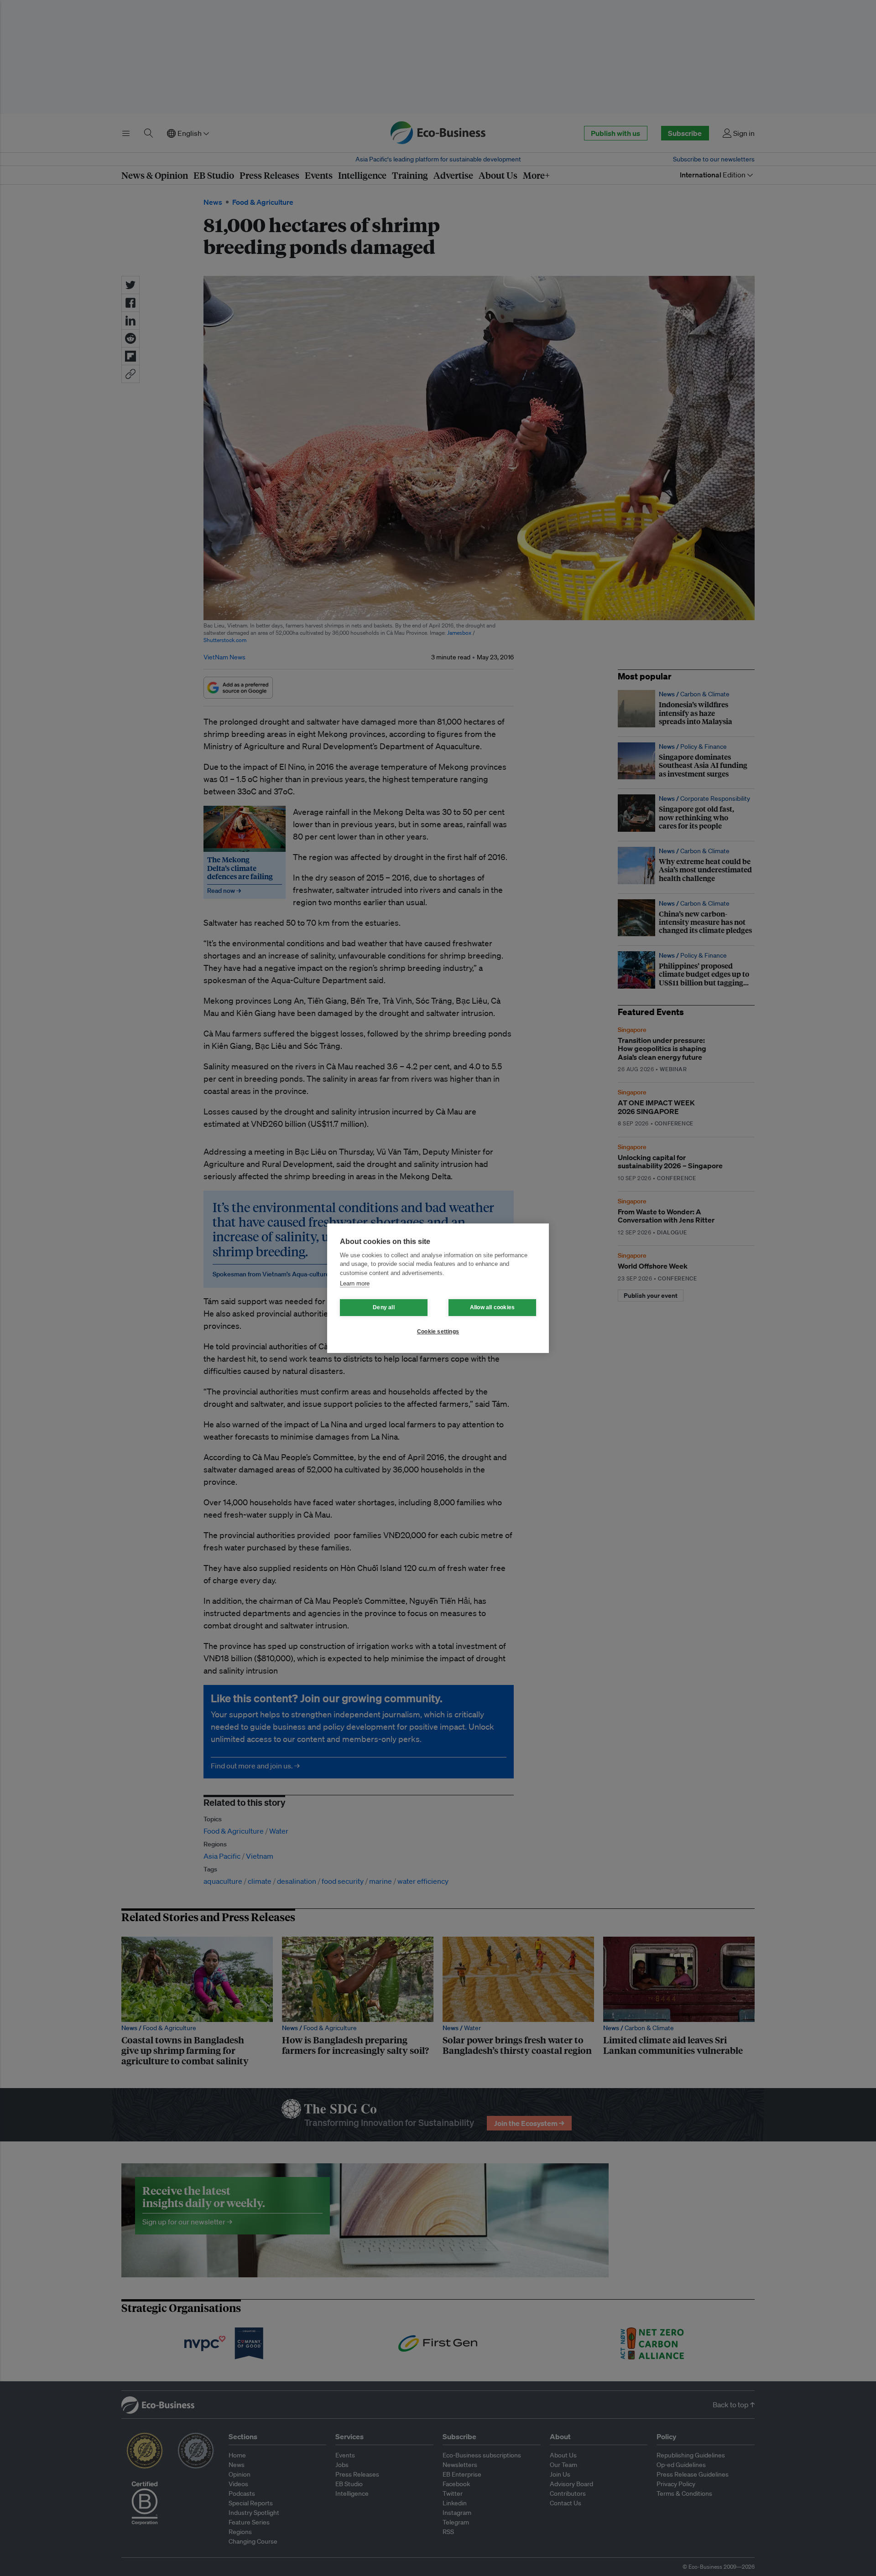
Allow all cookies (492, 1307)
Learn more (355, 1283)
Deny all (384, 1307)
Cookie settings (438, 1332)
